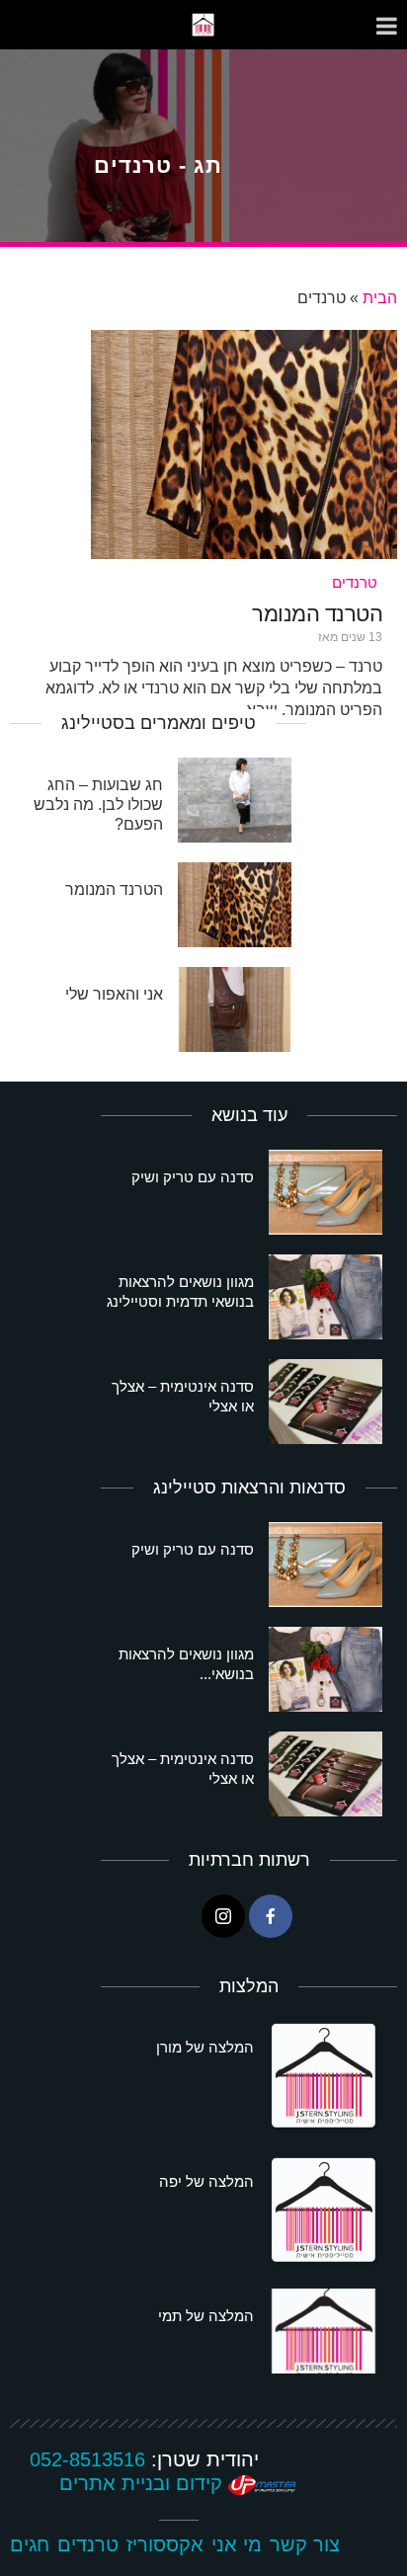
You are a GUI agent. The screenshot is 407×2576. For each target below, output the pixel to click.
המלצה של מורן (205, 2047)
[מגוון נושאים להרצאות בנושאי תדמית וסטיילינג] (326, 1297)
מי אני (237, 2544)
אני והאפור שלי (114, 994)
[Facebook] (271, 1916)
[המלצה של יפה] (326, 2212)
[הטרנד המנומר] (244, 443)
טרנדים (355, 582)
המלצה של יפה (206, 2181)
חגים (30, 2544)
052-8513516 (87, 2459)
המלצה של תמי (206, 2316)
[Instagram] (223, 1916)
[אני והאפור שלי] (235, 1009)
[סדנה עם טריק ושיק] (326, 1192)
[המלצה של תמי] (326, 2331)
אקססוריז (165, 2544)
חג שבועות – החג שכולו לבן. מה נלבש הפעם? (98, 805)
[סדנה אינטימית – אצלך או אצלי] (326, 1402)
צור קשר (305, 2544)
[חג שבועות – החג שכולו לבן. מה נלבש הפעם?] (235, 800)
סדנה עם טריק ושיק (193, 1177)
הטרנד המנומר (317, 614)
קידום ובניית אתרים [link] (144, 2483)
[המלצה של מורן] (326, 2077)
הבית (380, 298)
